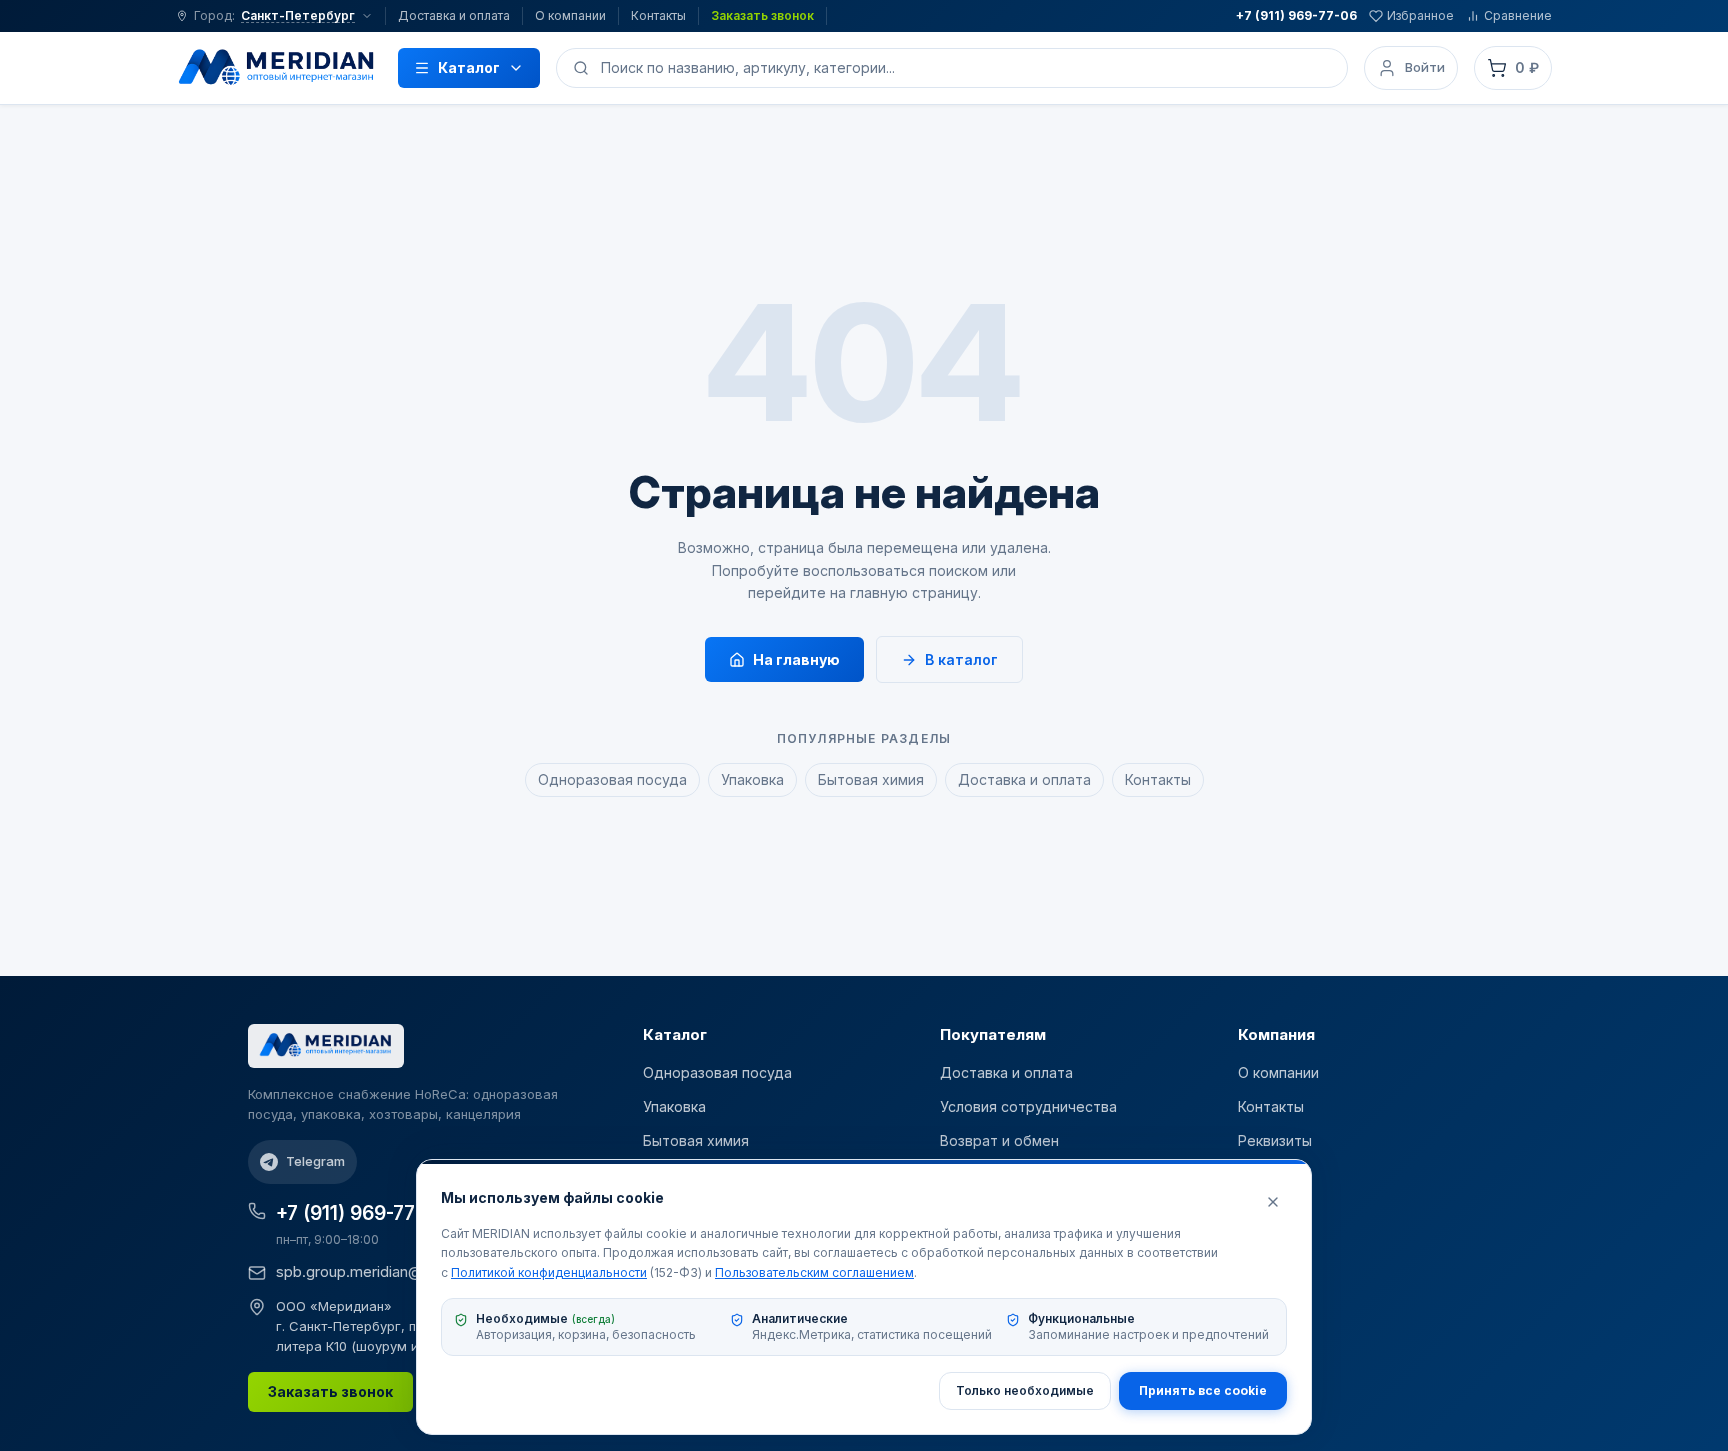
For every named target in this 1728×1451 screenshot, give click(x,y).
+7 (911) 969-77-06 (1296, 15)
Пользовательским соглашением (814, 1272)
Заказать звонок (762, 15)
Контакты (658, 15)
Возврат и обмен (999, 1140)
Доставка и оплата (454, 15)
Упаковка (752, 779)
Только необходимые (1025, 1390)
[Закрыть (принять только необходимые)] (1273, 1202)
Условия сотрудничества (1028, 1106)
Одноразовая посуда (612, 779)
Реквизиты (1275, 1140)
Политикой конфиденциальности (549, 1272)
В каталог (961, 659)
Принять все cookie (1203, 1390)
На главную (796, 659)
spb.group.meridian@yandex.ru (382, 1271)
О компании (570, 15)
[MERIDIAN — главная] (277, 68)
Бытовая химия (871, 779)
